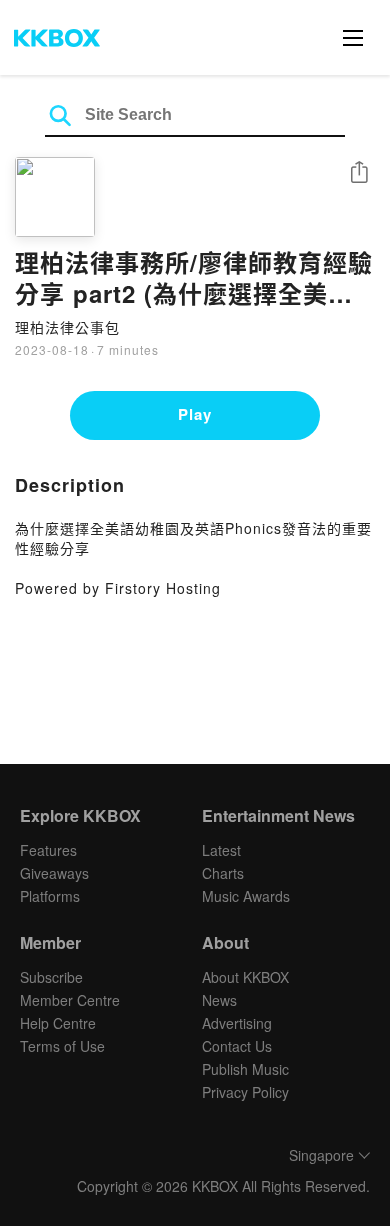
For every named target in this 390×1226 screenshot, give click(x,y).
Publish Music (245, 1069)
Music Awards (246, 896)
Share (359, 173)
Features (48, 850)
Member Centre (70, 1000)
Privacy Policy (245, 1092)
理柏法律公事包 (67, 327)
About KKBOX (245, 977)
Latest (221, 850)
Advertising (237, 1023)
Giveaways (54, 873)
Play (195, 414)
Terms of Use (62, 1046)
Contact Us (237, 1046)
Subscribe (51, 977)
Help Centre (58, 1023)
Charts (223, 873)
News (219, 1000)
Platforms (50, 896)
